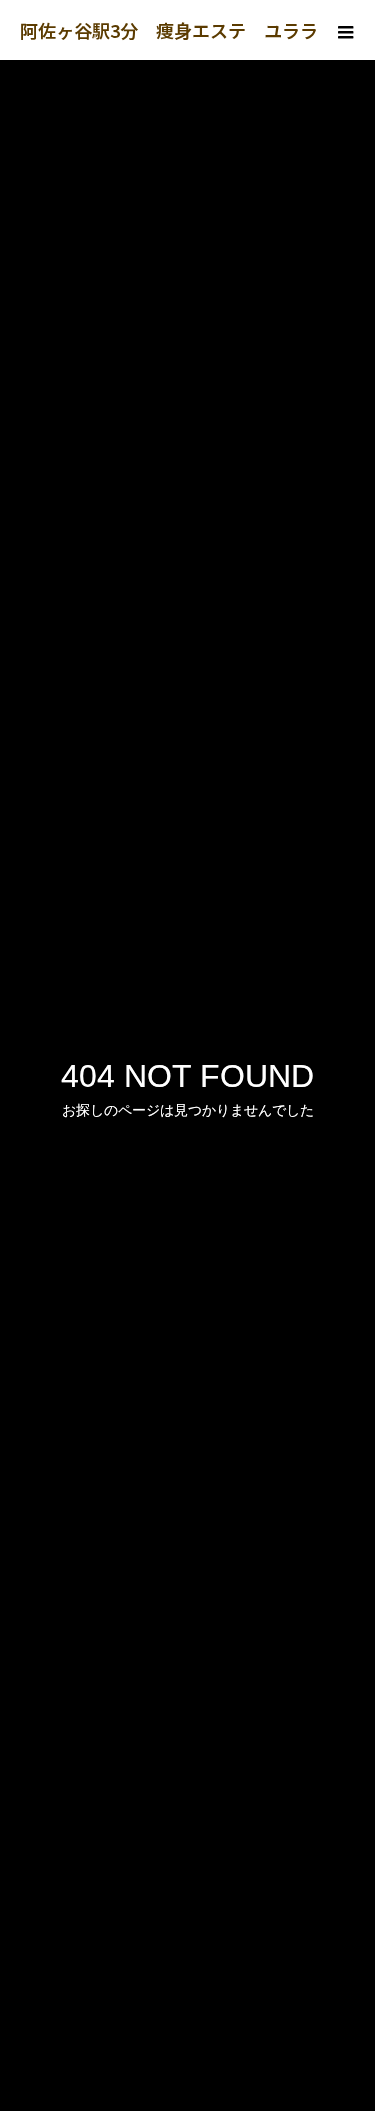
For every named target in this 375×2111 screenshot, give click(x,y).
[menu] (345, 30)
